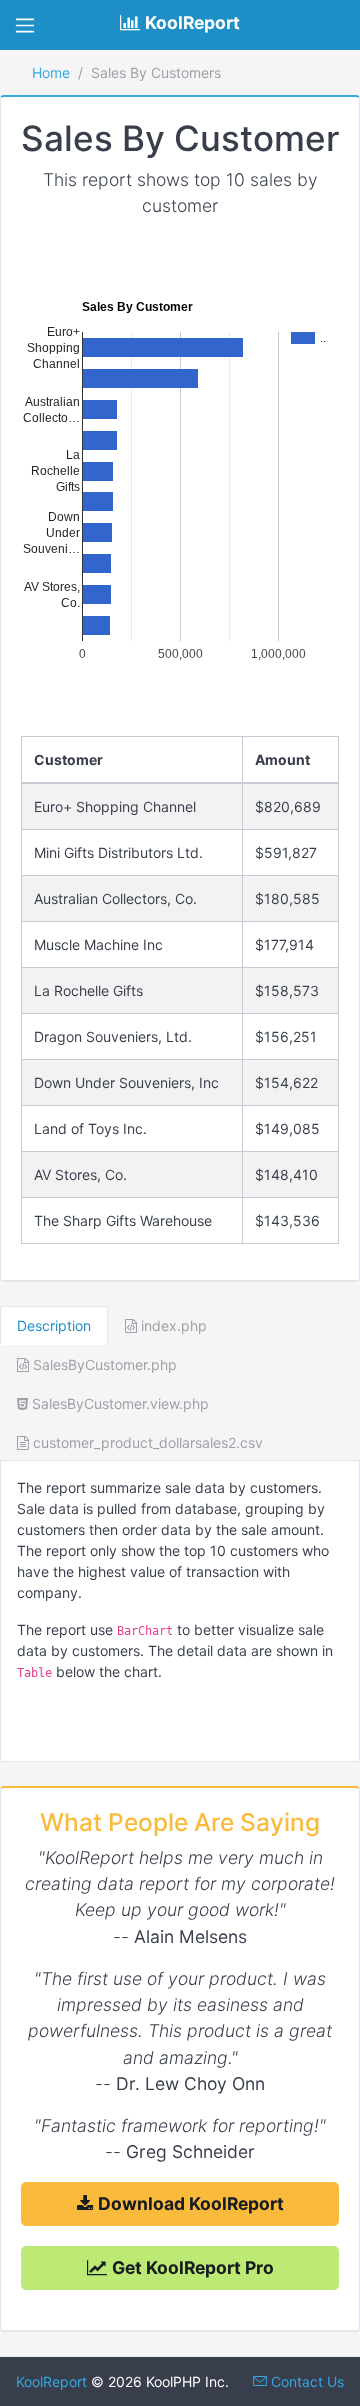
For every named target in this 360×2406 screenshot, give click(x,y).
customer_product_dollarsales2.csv (146, 1442)
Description (54, 1325)
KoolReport (51, 2381)
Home (51, 72)
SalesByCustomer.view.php (118, 1403)
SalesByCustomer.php (103, 1364)
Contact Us (305, 2381)
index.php (172, 1325)
